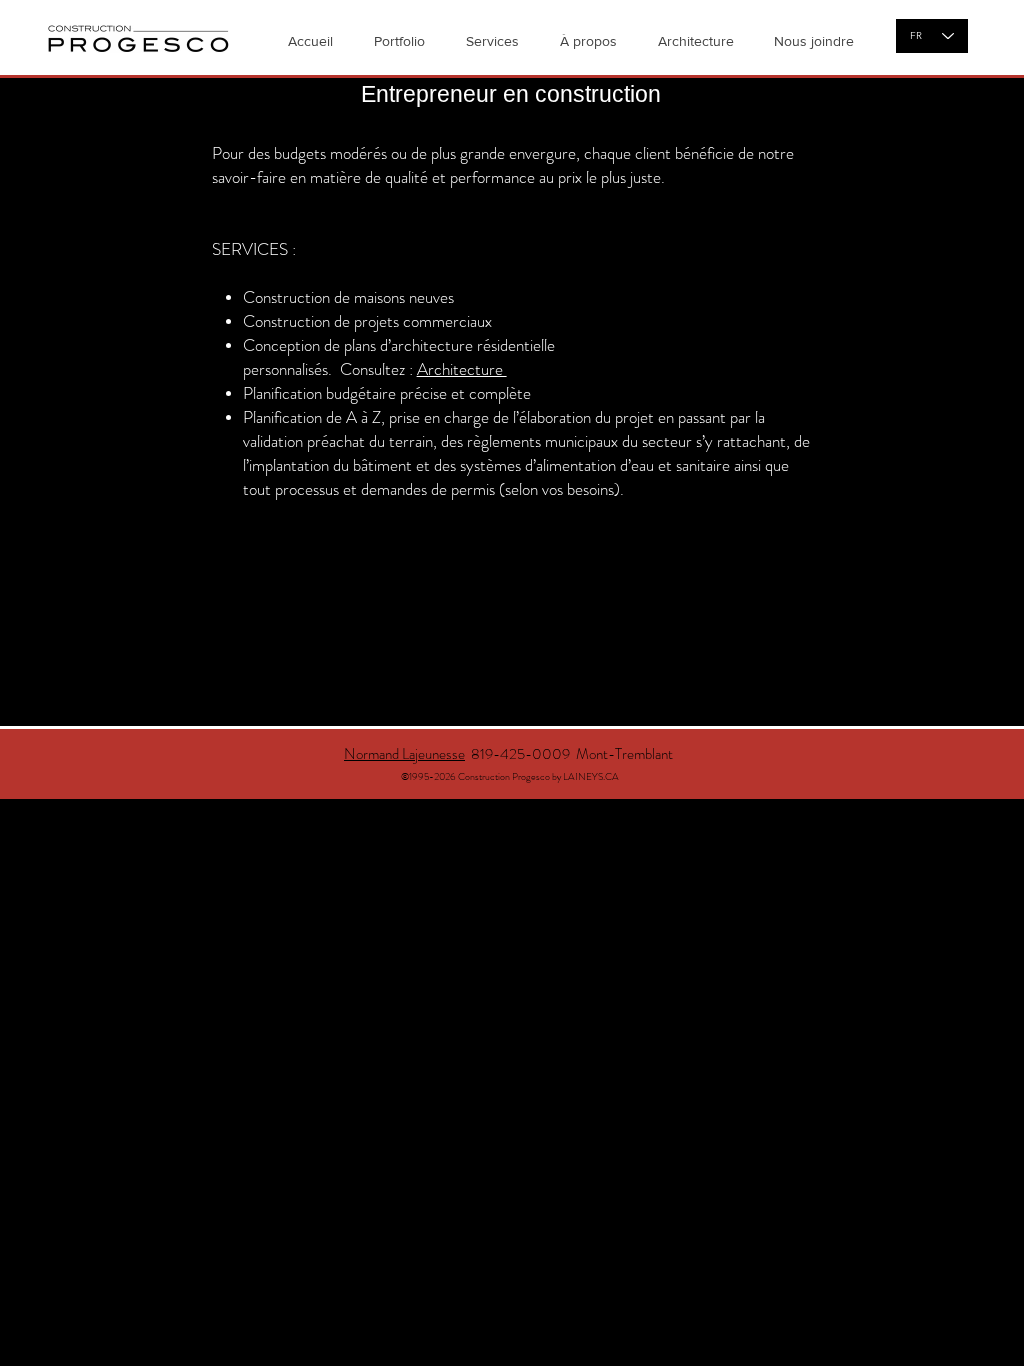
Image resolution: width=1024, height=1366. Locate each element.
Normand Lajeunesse (404, 754)
